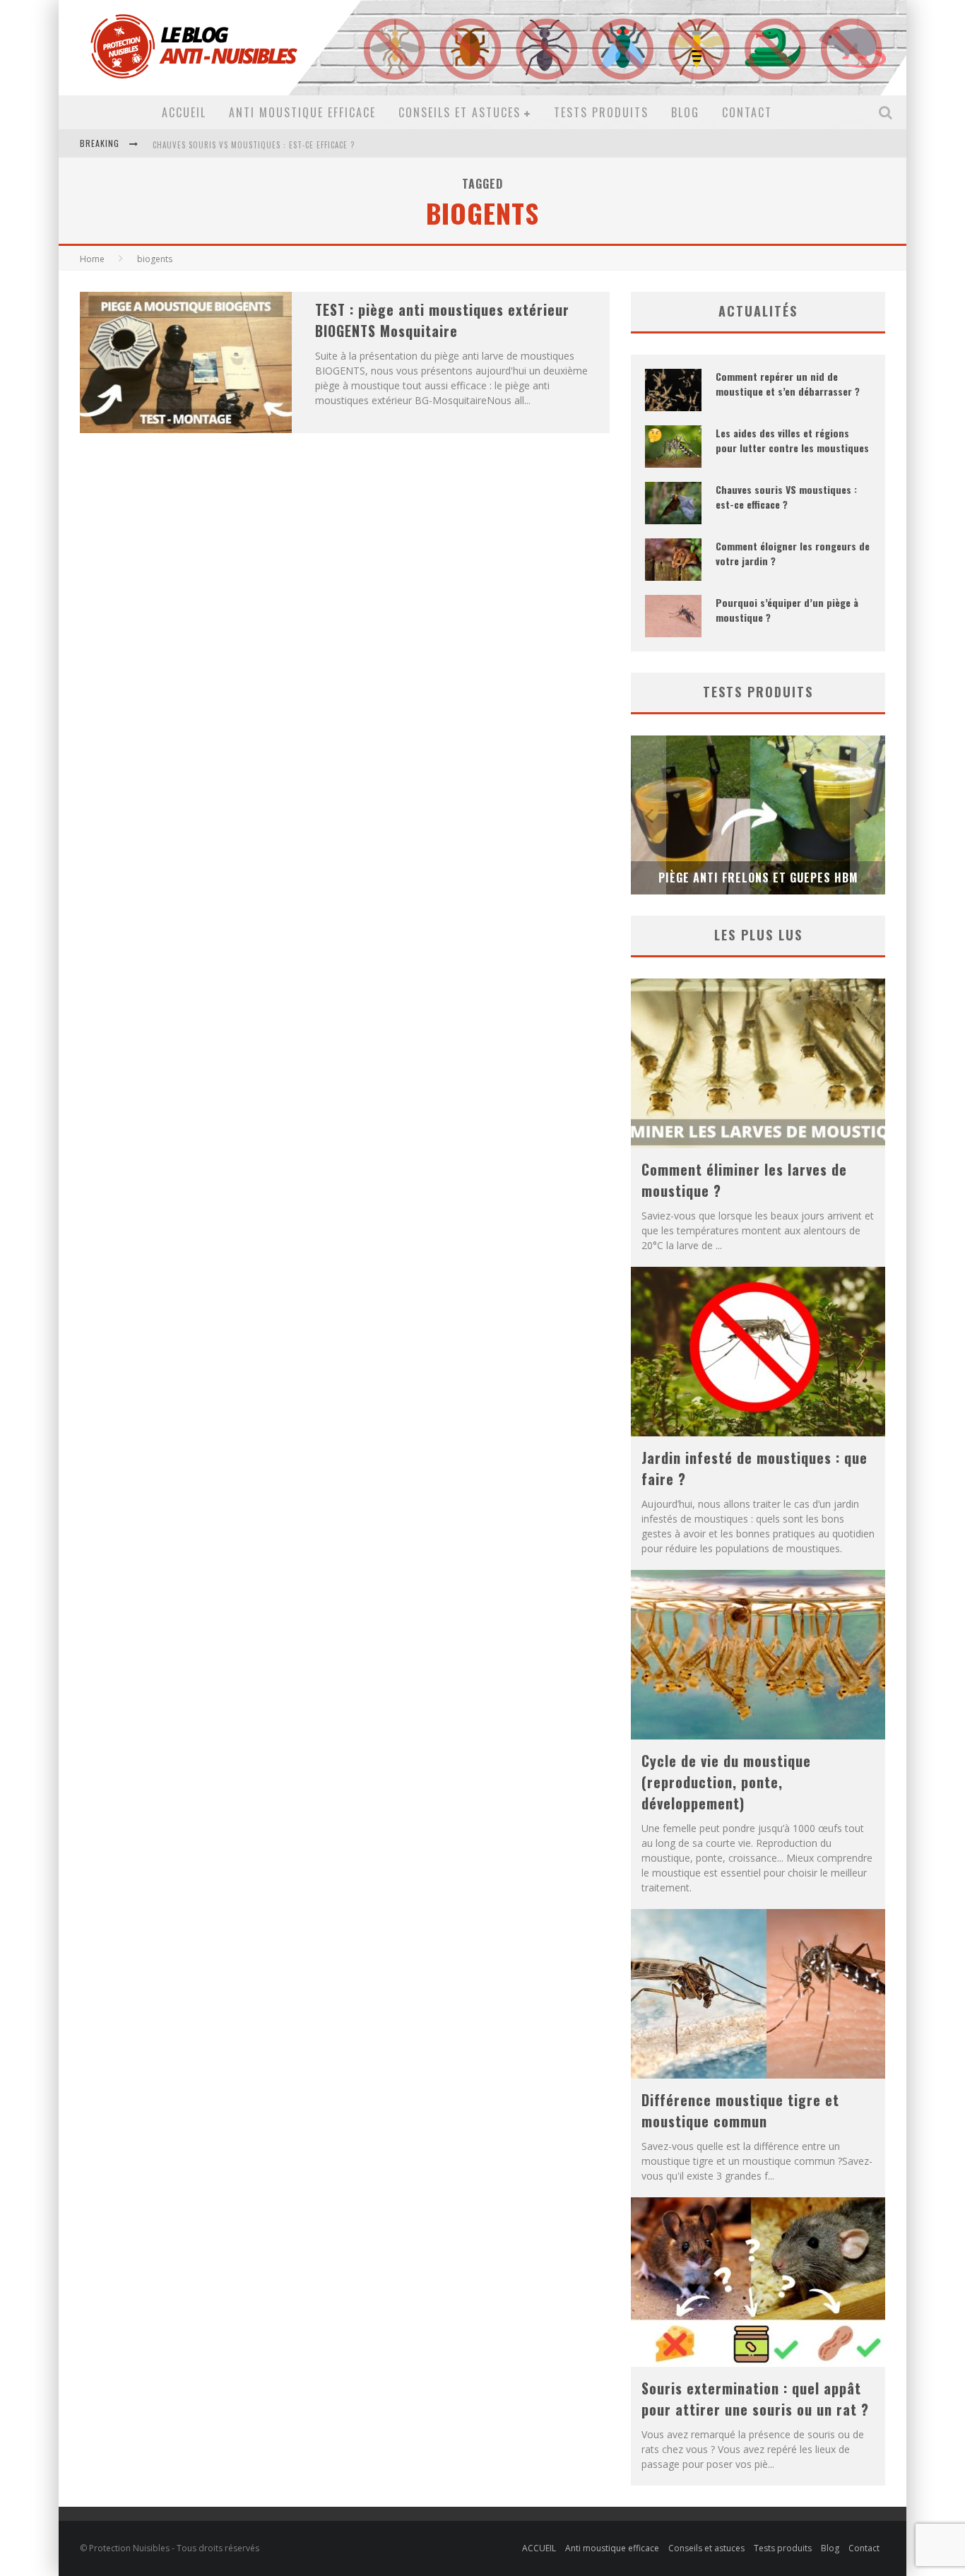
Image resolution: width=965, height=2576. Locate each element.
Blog (685, 112)
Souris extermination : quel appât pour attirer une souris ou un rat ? (755, 2399)
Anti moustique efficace (302, 112)
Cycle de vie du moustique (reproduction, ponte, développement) (726, 1782)
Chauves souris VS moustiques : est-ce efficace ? (786, 497)
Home (92, 259)
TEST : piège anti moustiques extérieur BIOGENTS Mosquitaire (442, 320)
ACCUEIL (184, 112)
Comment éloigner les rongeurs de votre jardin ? (257, 145)
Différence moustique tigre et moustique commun (740, 2110)
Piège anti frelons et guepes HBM (758, 878)
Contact (747, 112)
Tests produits (601, 112)
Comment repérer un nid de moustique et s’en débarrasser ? (788, 384)
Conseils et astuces (460, 112)
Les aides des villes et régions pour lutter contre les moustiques (792, 440)
